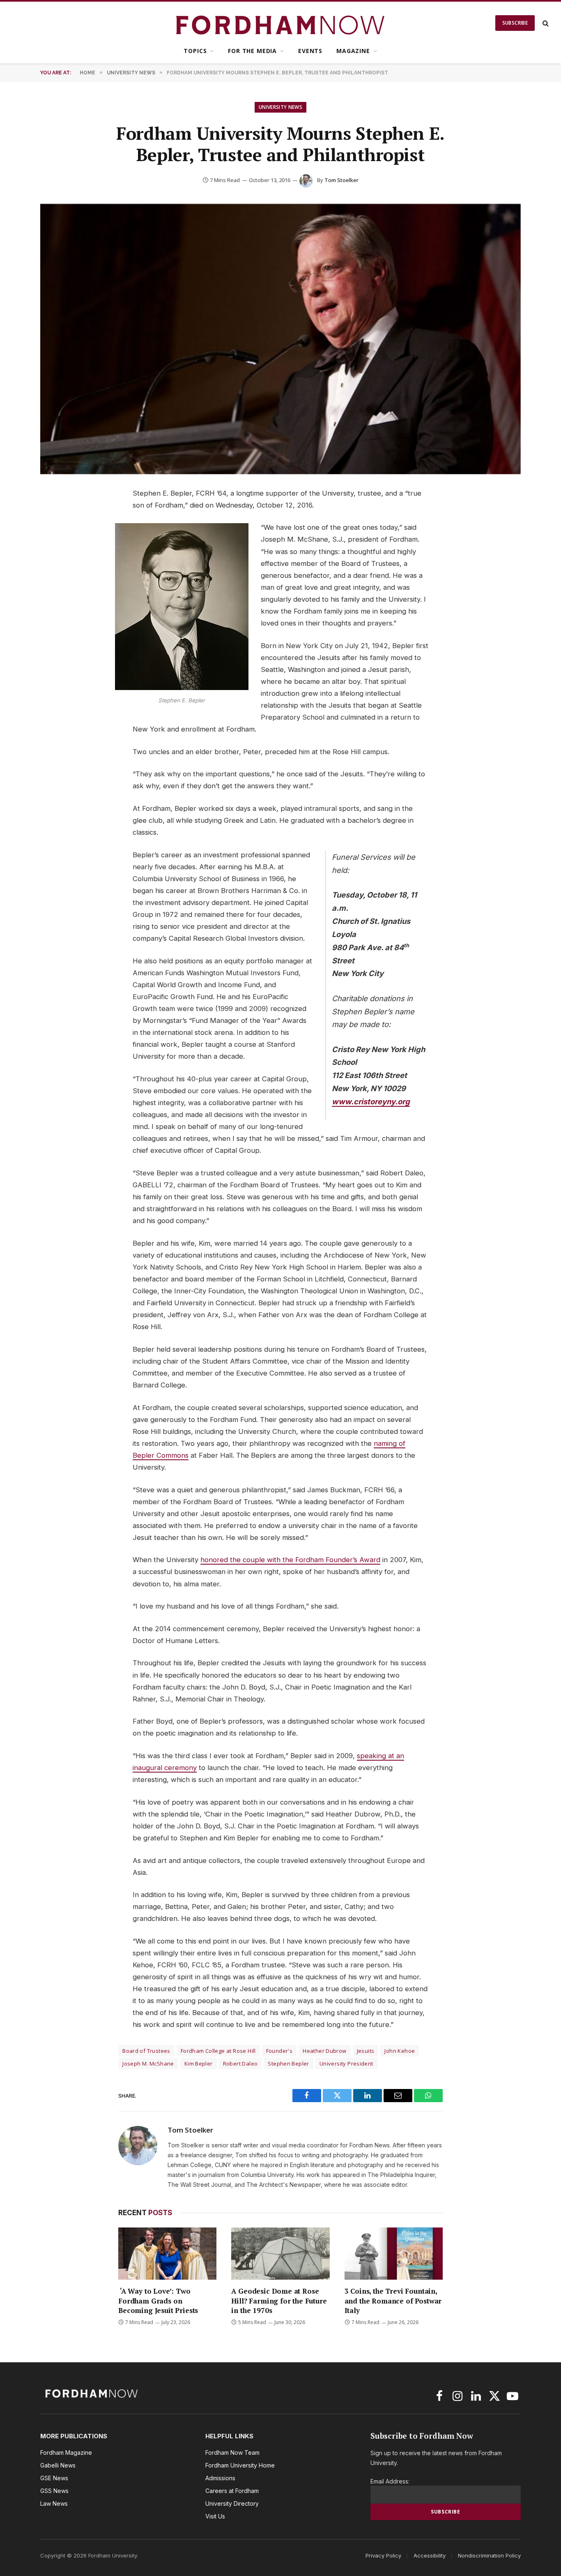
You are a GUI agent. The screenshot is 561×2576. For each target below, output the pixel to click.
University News (280, 107)
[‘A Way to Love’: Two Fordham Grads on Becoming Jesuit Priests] (167, 2254)
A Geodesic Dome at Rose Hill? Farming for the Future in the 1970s (279, 2300)
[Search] (545, 23)
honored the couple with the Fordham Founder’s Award (290, 1560)
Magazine (353, 51)
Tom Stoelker (341, 180)
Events (310, 51)
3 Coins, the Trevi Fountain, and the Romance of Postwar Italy (393, 2300)
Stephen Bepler (288, 2064)
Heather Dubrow (324, 2051)
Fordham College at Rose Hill (218, 2051)
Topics (195, 51)
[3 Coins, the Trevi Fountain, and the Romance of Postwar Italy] (394, 2254)
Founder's (279, 2051)
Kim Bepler (199, 2064)
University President (346, 2064)
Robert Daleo (240, 2064)
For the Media (252, 51)
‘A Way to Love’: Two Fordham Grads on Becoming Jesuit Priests (158, 2300)
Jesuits (366, 2051)
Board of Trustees (146, 2051)
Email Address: (390, 2481)
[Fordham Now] (281, 23)
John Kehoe (400, 2051)
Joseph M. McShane (148, 2064)
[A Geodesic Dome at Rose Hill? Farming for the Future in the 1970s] (280, 2254)
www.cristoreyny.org (371, 1101)
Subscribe (515, 23)
